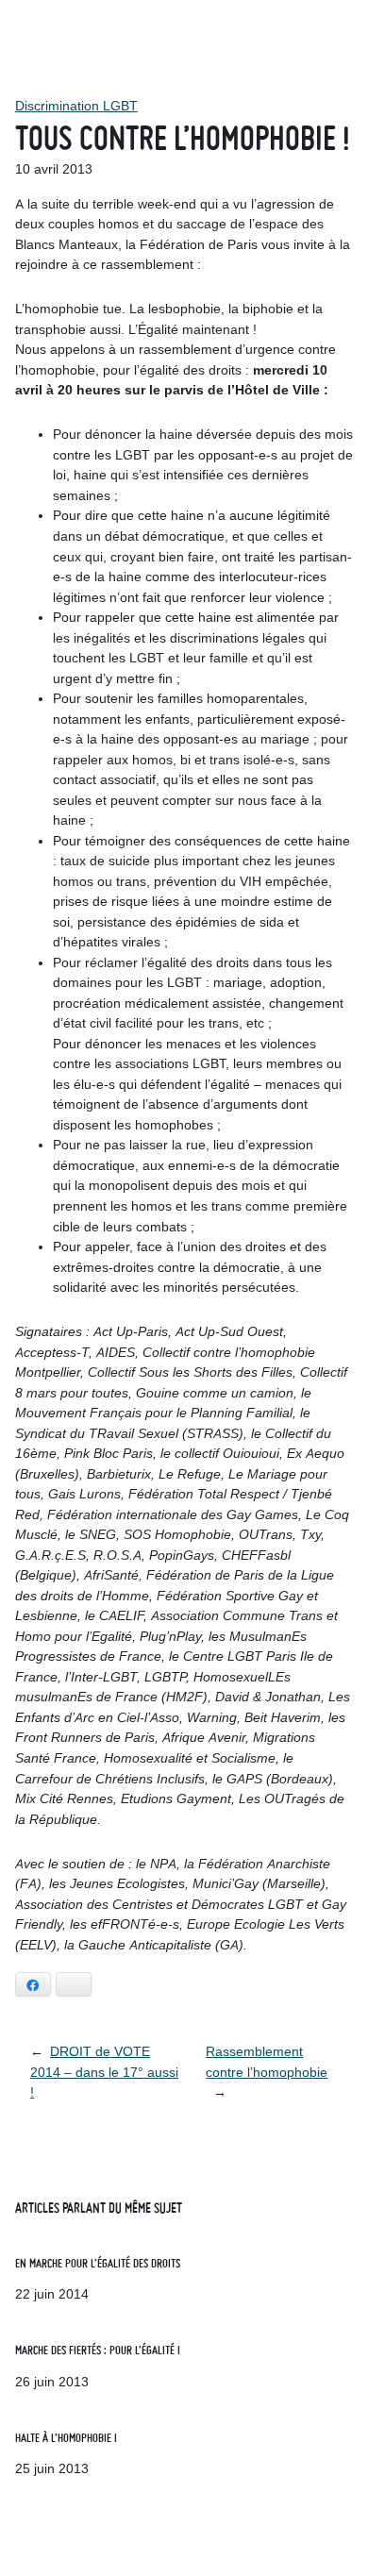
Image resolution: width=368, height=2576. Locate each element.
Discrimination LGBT (76, 106)
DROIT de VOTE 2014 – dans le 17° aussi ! (104, 2072)
